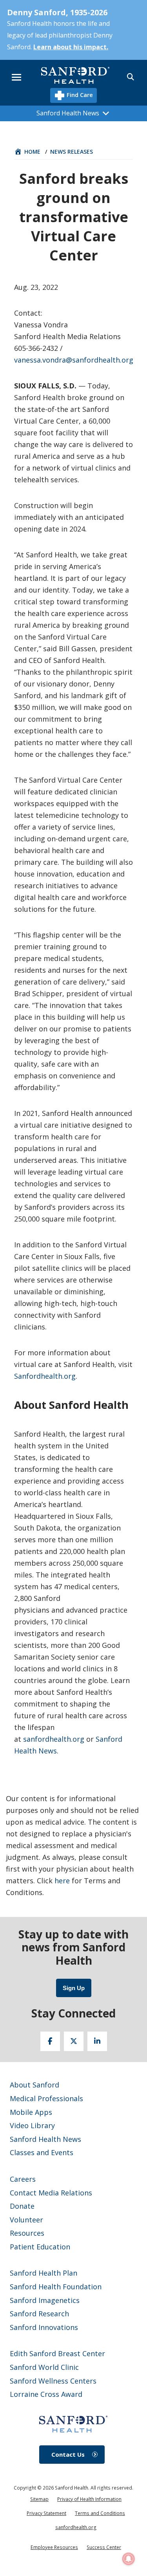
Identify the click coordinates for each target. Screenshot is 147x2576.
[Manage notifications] (129, 2559)
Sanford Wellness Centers (53, 2381)
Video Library (32, 2125)
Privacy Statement (46, 2513)
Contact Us (68, 2454)
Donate (22, 2206)
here (62, 1881)
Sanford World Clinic (44, 2367)
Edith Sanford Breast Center (57, 2353)
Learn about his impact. (71, 47)
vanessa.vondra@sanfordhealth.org (74, 360)
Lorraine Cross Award (46, 2394)
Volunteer (26, 2220)
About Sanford (34, 2085)
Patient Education (40, 2247)
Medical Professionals (46, 2098)
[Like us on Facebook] (50, 2041)
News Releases (72, 152)
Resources (27, 2233)
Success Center (104, 2547)
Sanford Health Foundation (56, 2287)
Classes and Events (42, 2152)
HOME (32, 152)
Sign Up (74, 1988)
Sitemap (39, 2499)
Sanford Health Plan (44, 2273)
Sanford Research (39, 2314)
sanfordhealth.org (54, 1739)
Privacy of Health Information (89, 2499)
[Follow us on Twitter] (74, 2041)
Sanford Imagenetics (45, 2300)
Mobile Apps (31, 2112)
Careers (23, 2179)
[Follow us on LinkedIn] (97, 2041)
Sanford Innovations (44, 2327)
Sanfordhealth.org (45, 1376)
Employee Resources (54, 2547)
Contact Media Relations (51, 2193)
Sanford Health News (45, 2139)
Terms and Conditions (100, 2513)
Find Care (79, 95)
